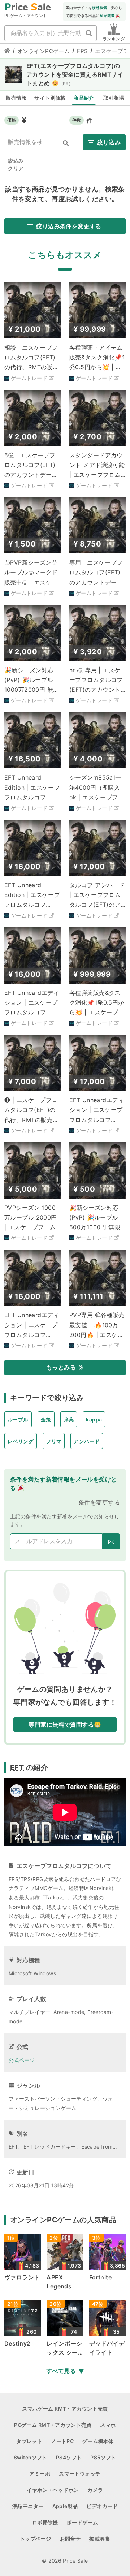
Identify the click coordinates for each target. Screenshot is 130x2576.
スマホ (108, 2425)
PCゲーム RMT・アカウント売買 (53, 2425)
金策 (46, 1419)
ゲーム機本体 (98, 2441)
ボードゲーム (83, 2522)
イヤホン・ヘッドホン (53, 2490)
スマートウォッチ (80, 2474)
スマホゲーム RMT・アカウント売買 (65, 2409)
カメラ (95, 2490)
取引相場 (114, 98)
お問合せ (70, 2539)
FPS (82, 51)
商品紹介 (84, 98)
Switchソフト (31, 2457)
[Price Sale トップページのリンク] (7, 51)
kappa (94, 1419)
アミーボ (40, 2474)
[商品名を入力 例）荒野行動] (89, 33)
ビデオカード (102, 2506)
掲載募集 (100, 2539)
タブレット (29, 2441)
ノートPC (62, 2441)
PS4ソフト (69, 2457)
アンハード (87, 1441)
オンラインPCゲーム (44, 51)
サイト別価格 (50, 98)
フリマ (54, 1441)
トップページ (36, 2539)
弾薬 (69, 1419)
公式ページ (22, 2060)
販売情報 (16, 98)
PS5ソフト (103, 2457)
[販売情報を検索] (66, 143)
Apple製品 (65, 2506)
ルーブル (18, 1419)
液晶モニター (28, 2506)
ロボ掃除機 (45, 2522)
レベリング (21, 1441)
